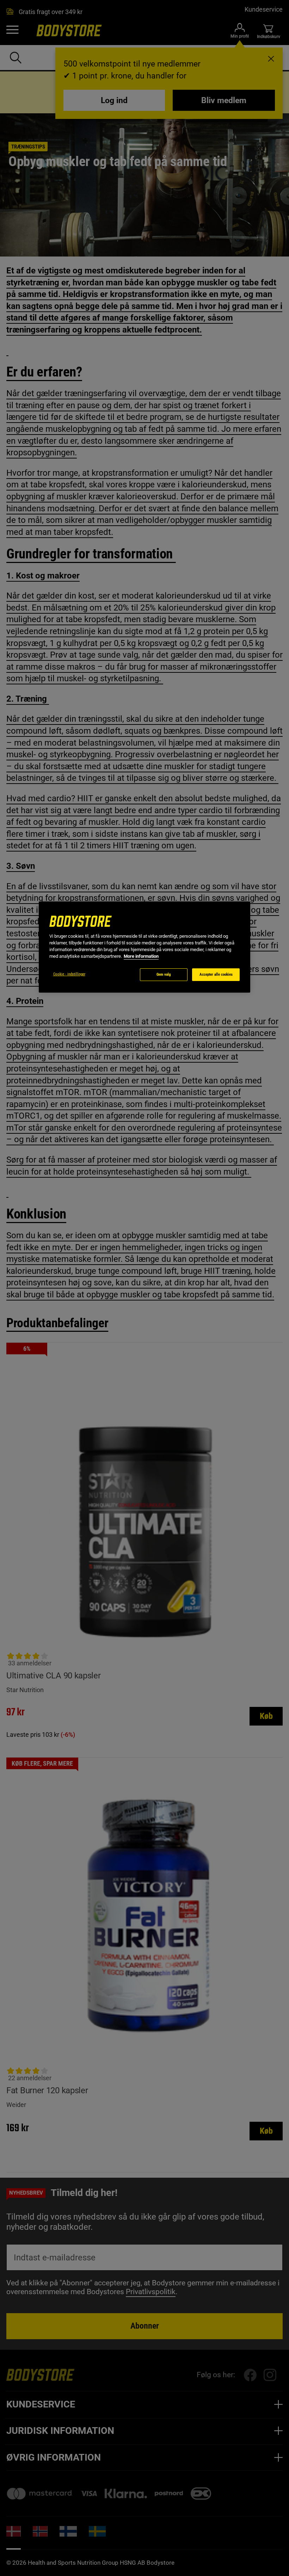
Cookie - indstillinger (69, 974)
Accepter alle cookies (216, 974)
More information (141, 956)
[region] (144, 947)
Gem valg (164, 974)
